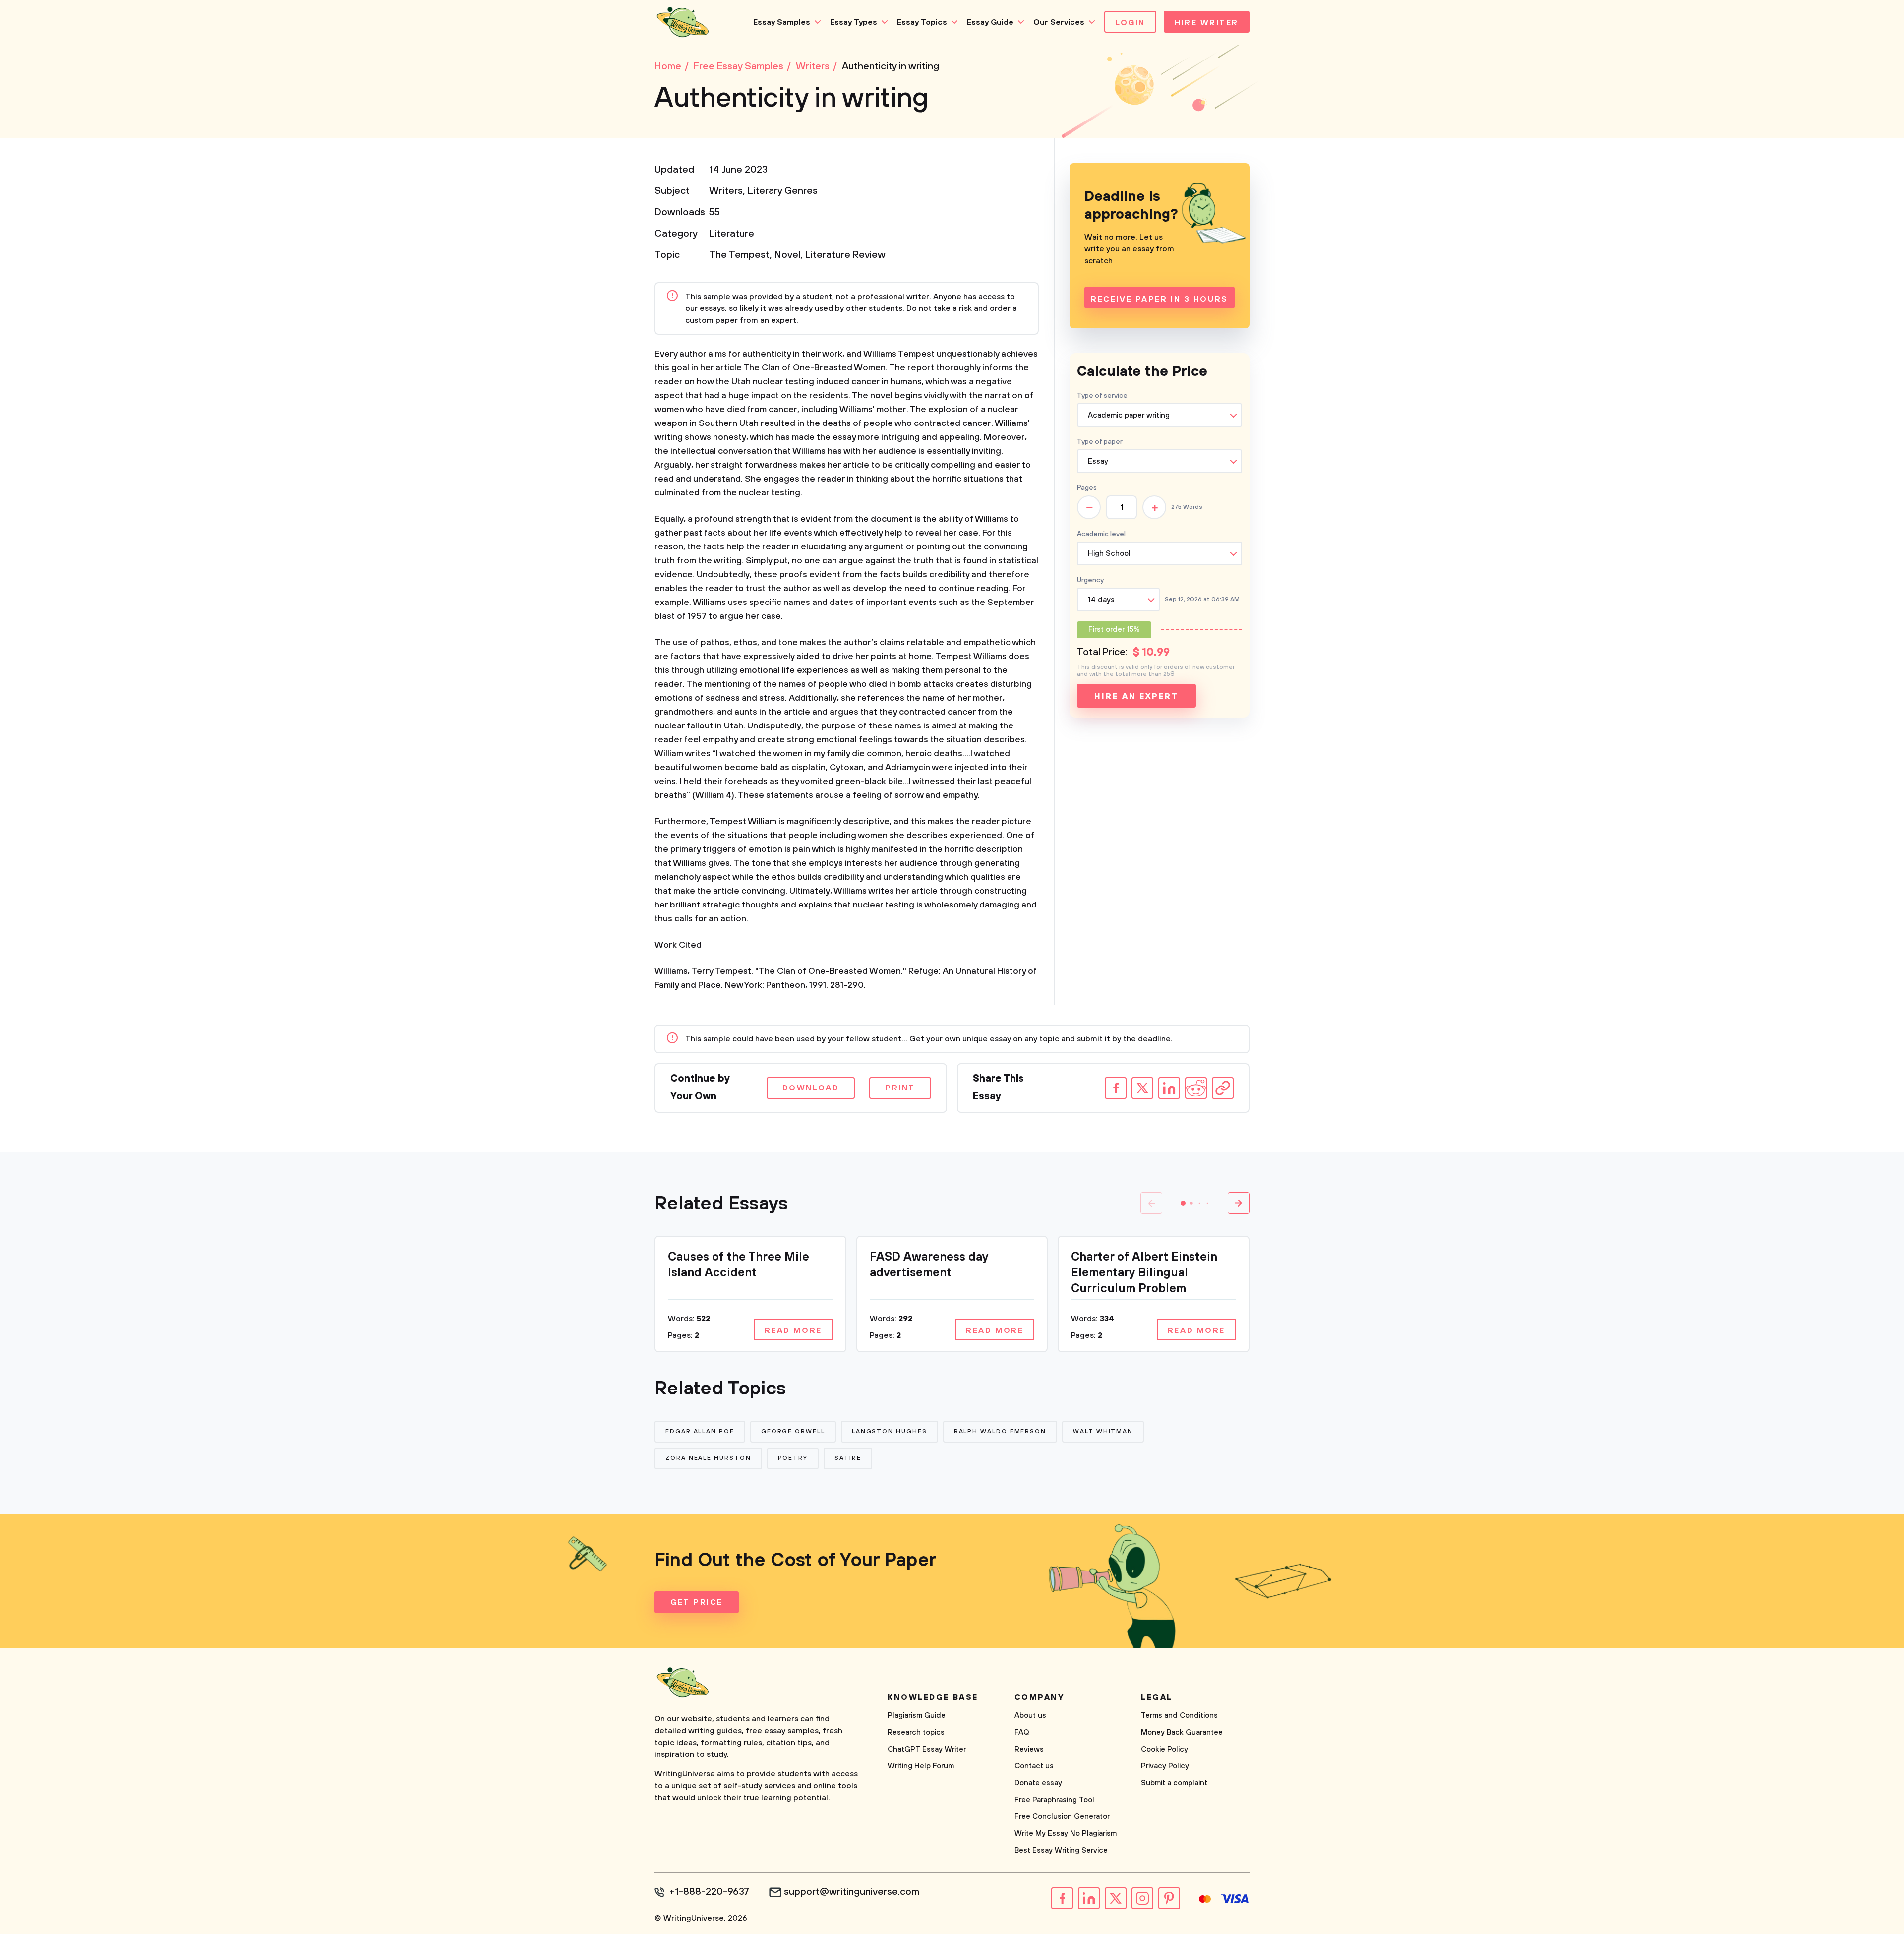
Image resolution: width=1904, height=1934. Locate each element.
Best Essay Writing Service (1061, 1850)
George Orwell (793, 1431)
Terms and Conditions (1179, 1716)
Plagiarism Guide (917, 1716)
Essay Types (854, 22)
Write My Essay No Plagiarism (1066, 1834)
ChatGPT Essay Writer (927, 1749)
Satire (848, 1458)
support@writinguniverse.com (852, 1892)
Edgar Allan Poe (700, 1431)
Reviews (1029, 1749)
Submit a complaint (1174, 1783)
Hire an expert (1136, 696)
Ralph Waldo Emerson (1000, 1431)
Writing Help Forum (921, 1766)
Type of (1100, 442)
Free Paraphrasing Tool (1054, 1800)
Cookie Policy (1164, 1749)
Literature (732, 234)
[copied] (1223, 1088)
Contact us (1034, 1766)
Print (900, 1088)
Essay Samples (782, 22)
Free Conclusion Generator (1062, 1817)
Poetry (793, 1458)
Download (811, 1088)
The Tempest (739, 255)
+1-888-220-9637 (709, 1892)
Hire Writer (1207, 23)
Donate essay (1038, 1783)
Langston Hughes (890, 1431)
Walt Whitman (1103, 1431)
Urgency (1090, 580)
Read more (793, 1330)
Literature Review (845, 255)
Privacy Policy (1165, 1766)
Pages (1087, 488)
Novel (787, 255)
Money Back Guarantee (1182, 1732)
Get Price (697, 1602)
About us (1030, 1716)
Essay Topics (922, 22)
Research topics (916, 1732)
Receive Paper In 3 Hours (1159, 299)
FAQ (1022, 1732)
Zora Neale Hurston (708, 1458)
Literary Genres (783, 191)
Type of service (1102, 396)
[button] (1183, 1203)
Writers (726, 191)
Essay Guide (990, 22)
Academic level (1101, 534)
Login (1130, 23)
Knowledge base (933, 1697)
